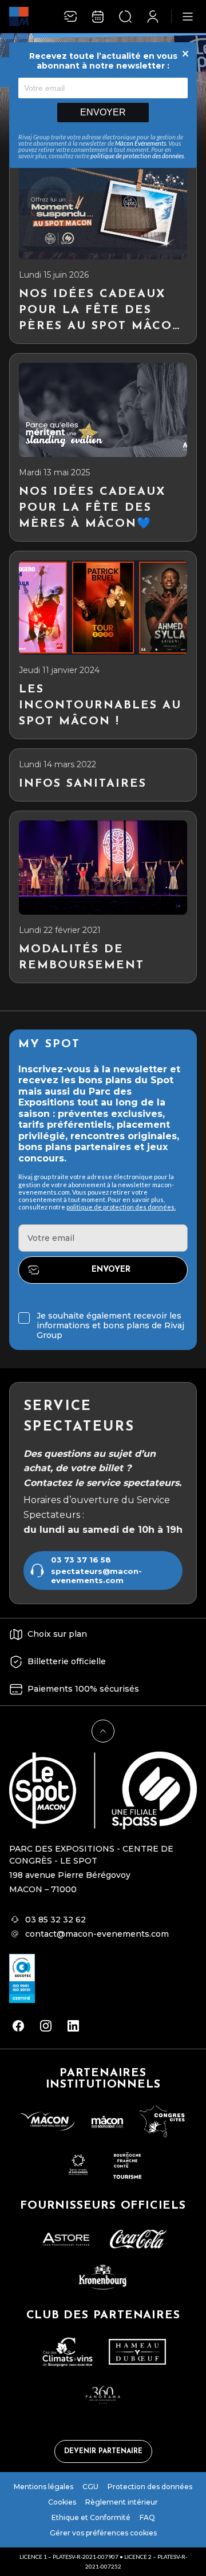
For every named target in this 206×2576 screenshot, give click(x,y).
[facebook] (18, 2026)
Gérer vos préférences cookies (103, 2533)
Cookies (62, 2502)
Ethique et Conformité (91, 2517)
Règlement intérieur (122, 2502)
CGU (90, 2487)
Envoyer (103, 112)
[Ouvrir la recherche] (125, 17)
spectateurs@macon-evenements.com (96, 1576)
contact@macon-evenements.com (97, 1934)
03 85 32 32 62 (56, 1920)
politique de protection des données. (121, 1207)
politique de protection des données (137, 156)
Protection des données (150, 2487)
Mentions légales (43, 2487)
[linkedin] (73, 2026)
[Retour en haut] (103, 1731)
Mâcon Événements (140, 143)
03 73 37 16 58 (81, 1560)
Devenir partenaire (103, 2451)
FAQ (147, 2517)
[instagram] (46, 2026)
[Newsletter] (70, 17)
